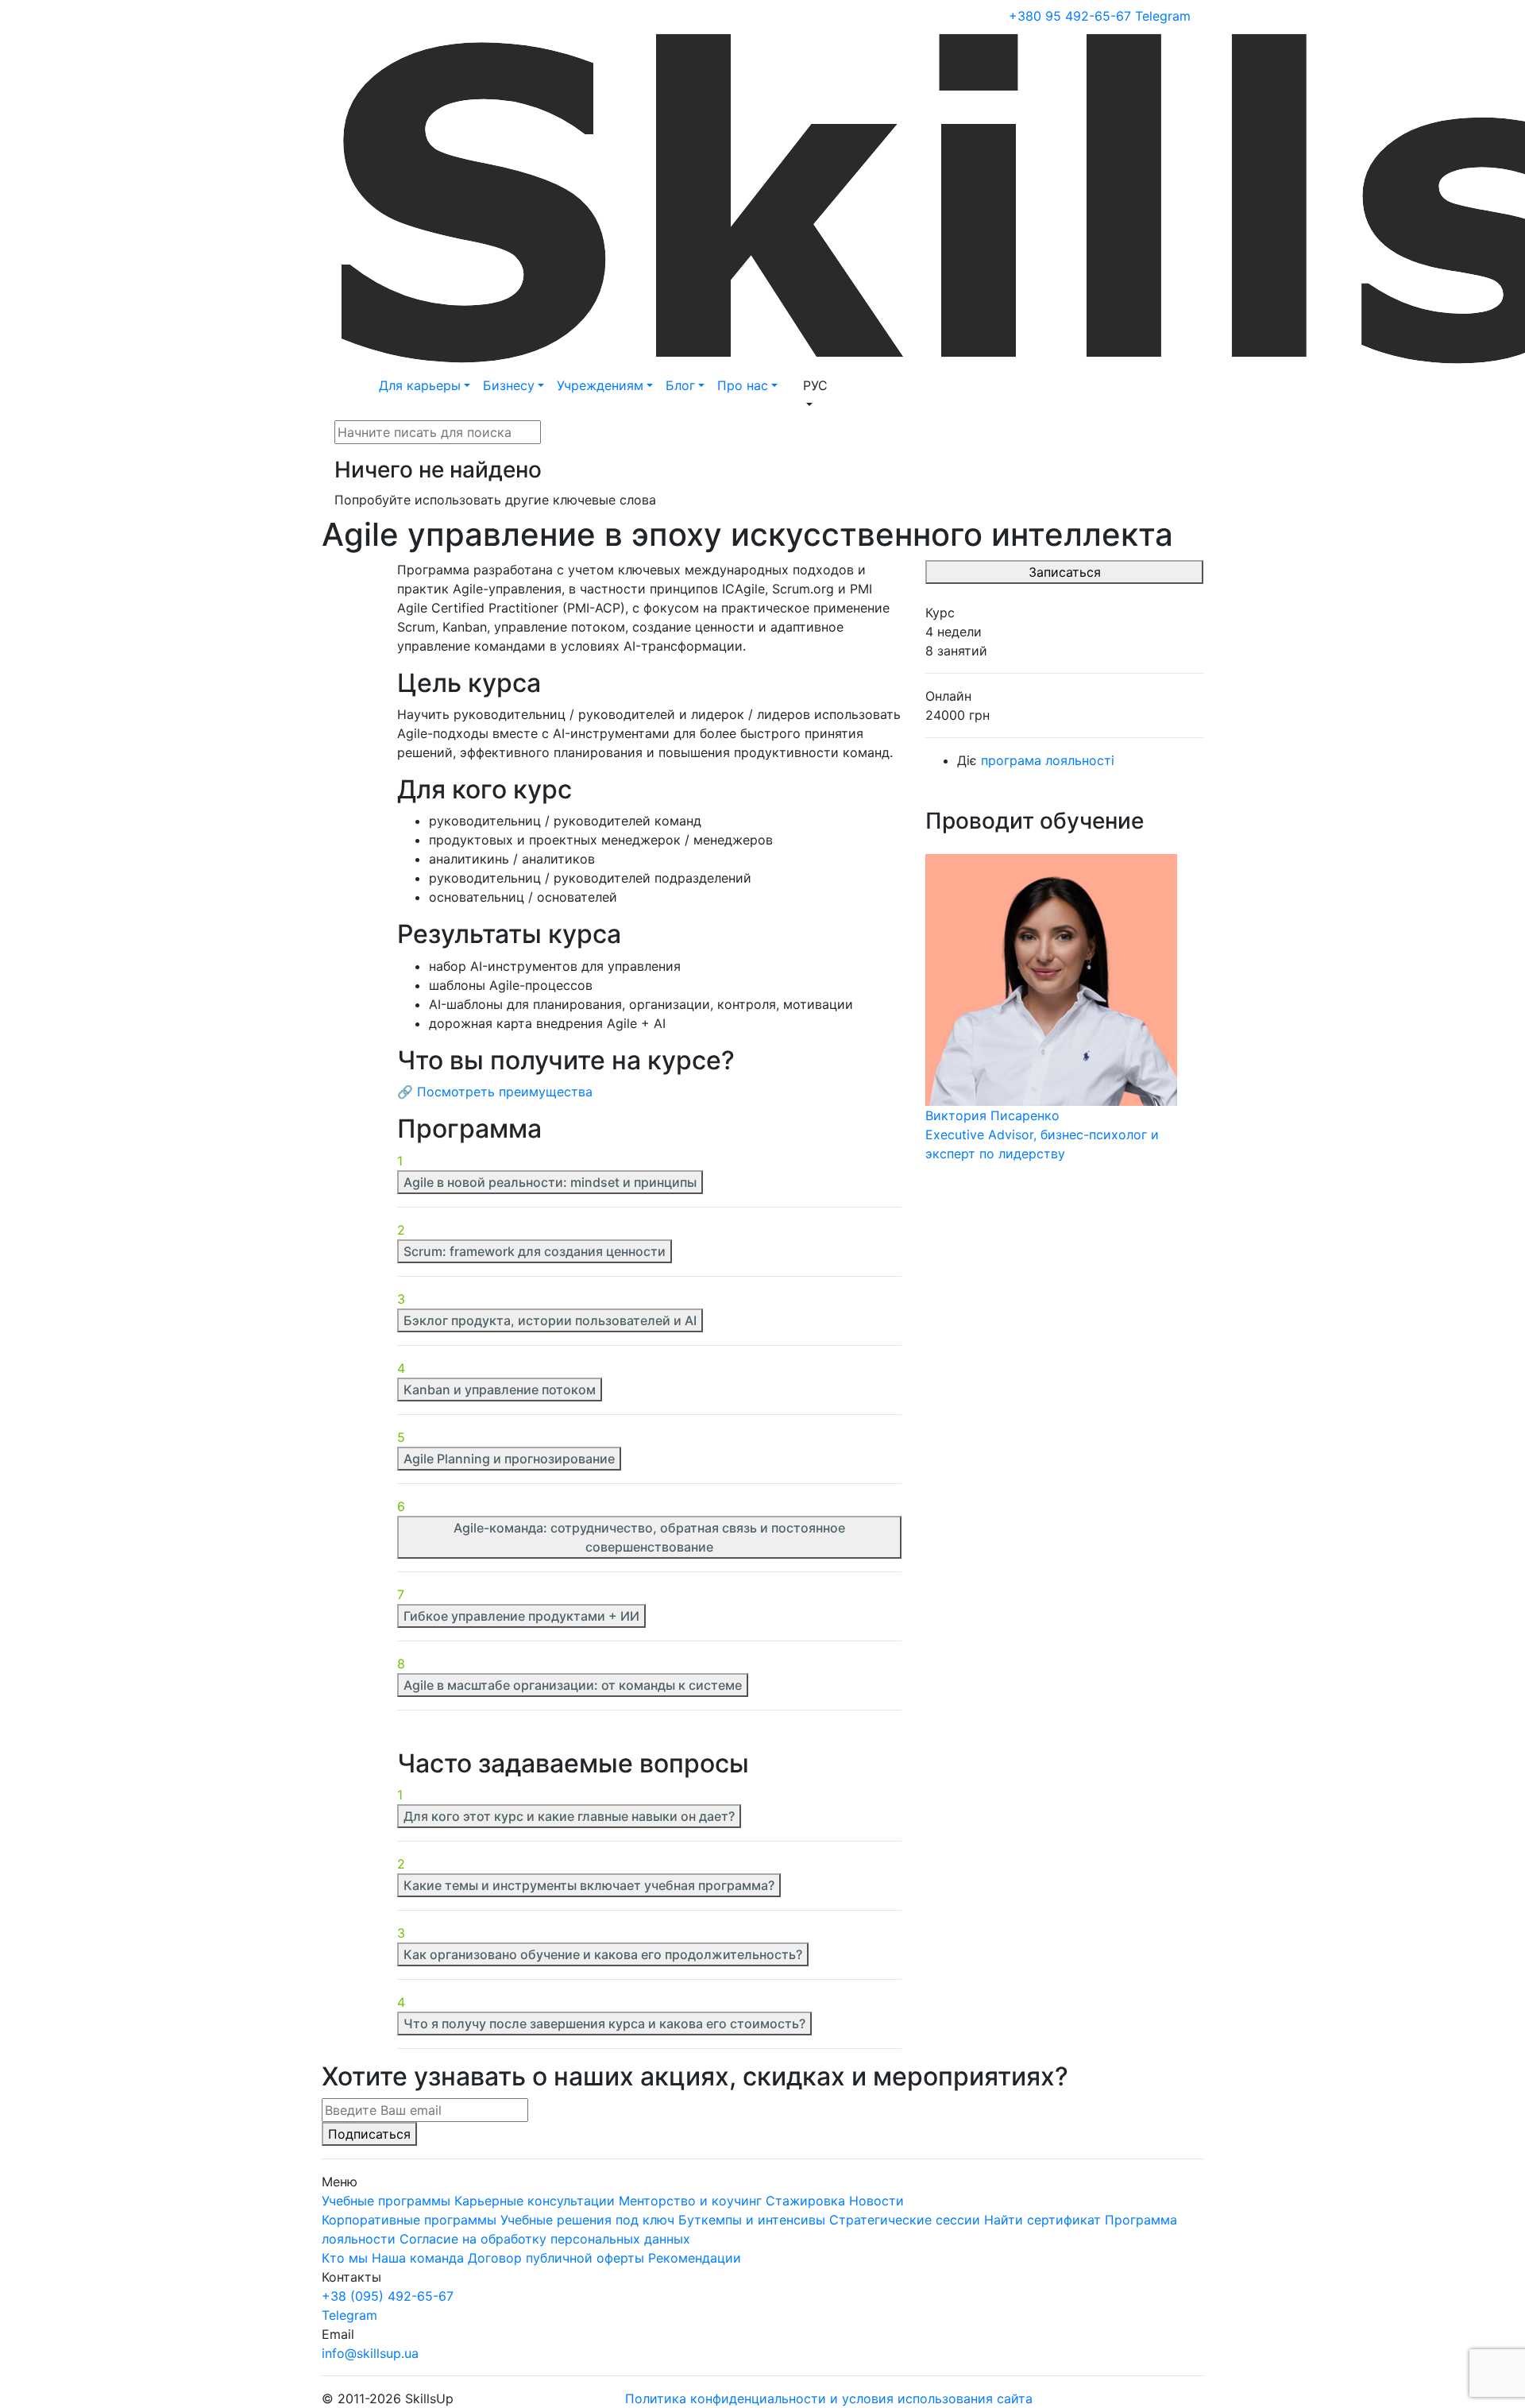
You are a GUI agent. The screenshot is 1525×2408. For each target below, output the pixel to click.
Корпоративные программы (409, 2220)
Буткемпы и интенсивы (752, 2220)
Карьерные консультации (535, 2201)
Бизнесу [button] (509, 385)
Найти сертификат (1042, 2220)
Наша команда (418, 2258)
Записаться (1065, 572)
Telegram (1163, 16)
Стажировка (805, 2201)
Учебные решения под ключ (587, 2220)
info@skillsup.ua (370, 2353)
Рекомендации (695, 2258)
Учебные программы (386, 2201)
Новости (876, 2201)
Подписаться (369, 2134)
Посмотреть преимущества (505, 1092)
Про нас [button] (743, 385)
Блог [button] (680, 385)
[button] (815, 395)
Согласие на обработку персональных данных (545, 2239)
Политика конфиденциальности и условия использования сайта (829, 2398)
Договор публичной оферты (556, 2258)
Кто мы (345, 2258)
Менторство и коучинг (690, 2201)
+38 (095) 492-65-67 (388, 2296)
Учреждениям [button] (600, 385)
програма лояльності (1048, 760)
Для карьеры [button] (420, 385)
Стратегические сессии (905, 2220)
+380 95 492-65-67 (1070, 16)
